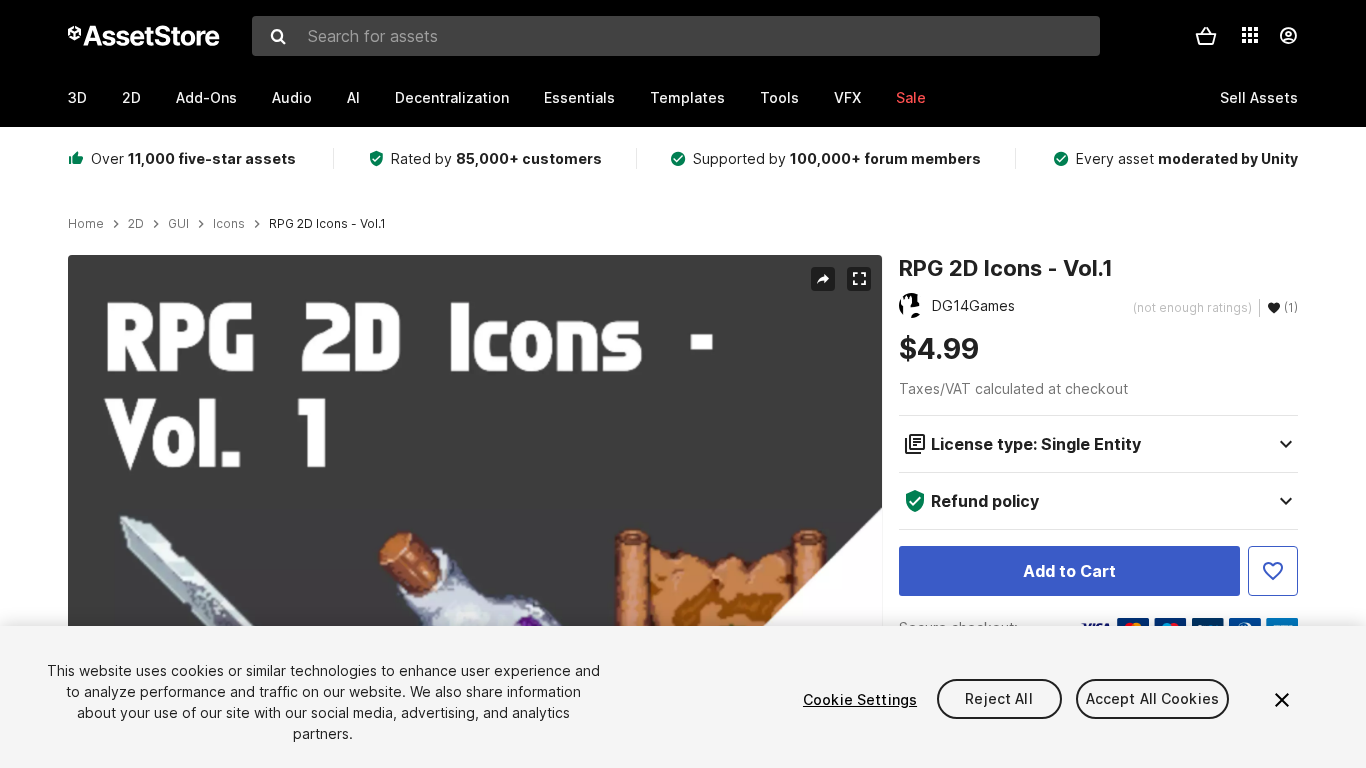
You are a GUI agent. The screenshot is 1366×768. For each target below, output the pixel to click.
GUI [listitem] (178, 224)
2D (131, 97)
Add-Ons (206, 97)
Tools (779, 97)
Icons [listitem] (229, 224)
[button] (1206, 36)
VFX (847, 97)
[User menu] (1288, 36)
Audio (292, 97)
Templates (687, 97)
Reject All (998, 699)
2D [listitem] (136, 224)
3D (77, 97)
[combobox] (676, 36)
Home (86, 224)
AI (353, 97)
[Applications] (1250, 35)
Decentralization (452, 97)
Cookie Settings (860, 699)
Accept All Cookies (1153, 699)
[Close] (1282, 700)
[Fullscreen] (859, 279)
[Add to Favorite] (1273, 571)
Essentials (579, 97)
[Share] (823, 279)
